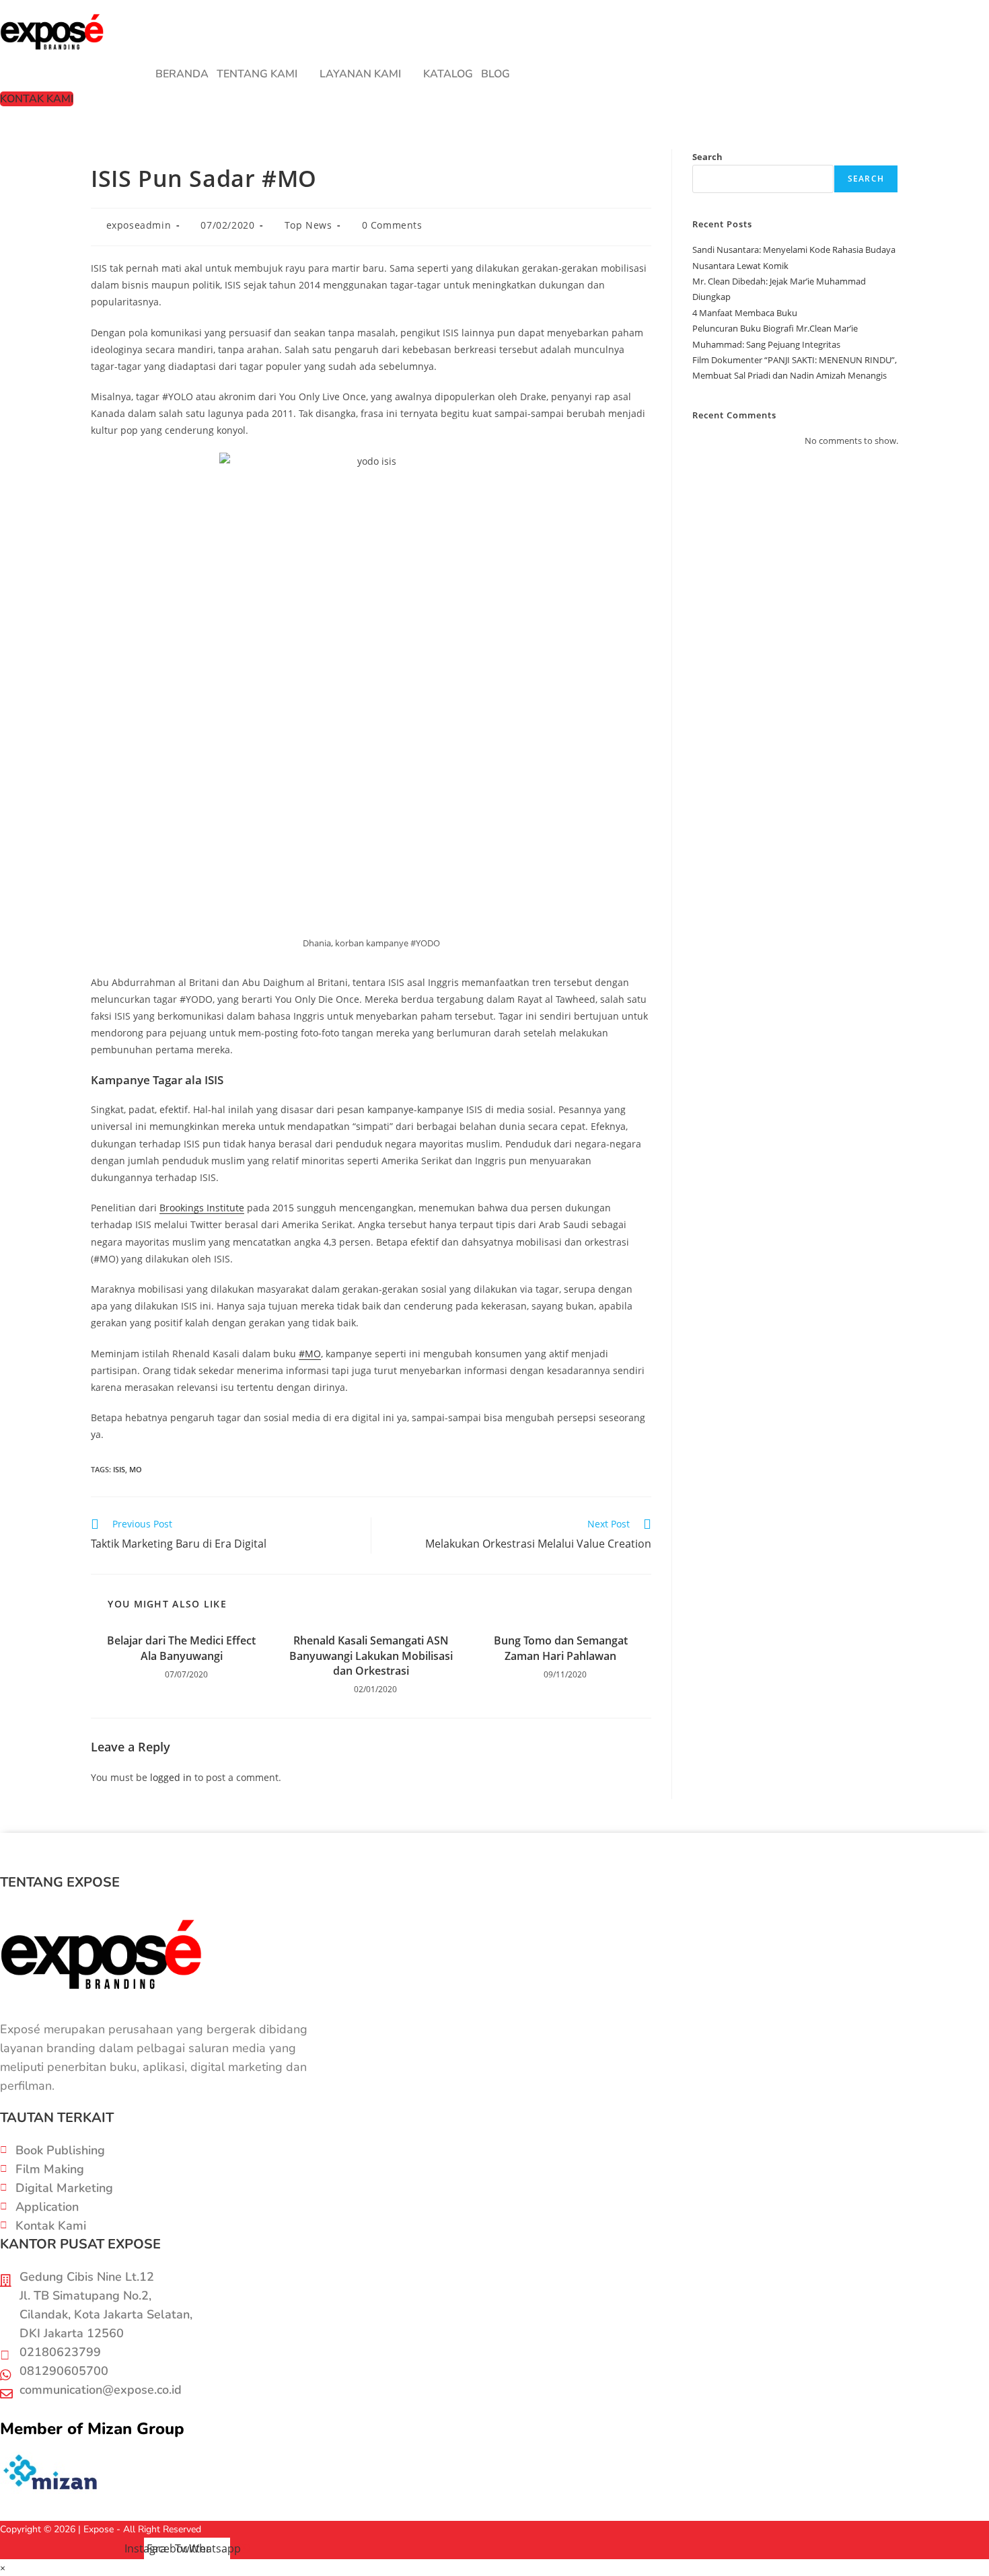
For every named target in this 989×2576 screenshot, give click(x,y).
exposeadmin (139, 225)
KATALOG (448, 74)
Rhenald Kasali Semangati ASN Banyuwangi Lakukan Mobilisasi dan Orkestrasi (371, 1656)
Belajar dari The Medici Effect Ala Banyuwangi (181, 1648)
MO (136, 1469)
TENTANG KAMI (257, 74)
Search (707, 157)
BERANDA (182, 74)
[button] (264, 74)
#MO (310, 1354)
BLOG (496, 74)
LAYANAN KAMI (360, 74)
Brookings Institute (202, 1208)
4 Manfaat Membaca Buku (745, 313)
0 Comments (392, 225)
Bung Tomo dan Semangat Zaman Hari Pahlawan (561, 1648)
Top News (308, 225)
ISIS (119, 1469)
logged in (171, 1777)
